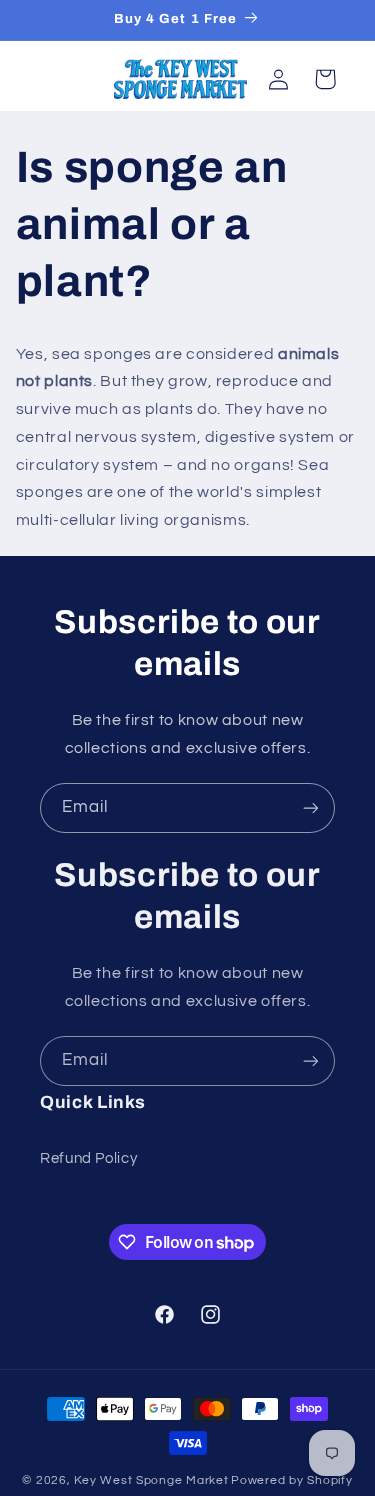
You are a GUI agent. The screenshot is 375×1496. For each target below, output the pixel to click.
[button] (325, 79)
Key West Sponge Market (151, 1480)
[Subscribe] (311, 807)
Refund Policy (88, 1158)
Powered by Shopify (291, 1480)
